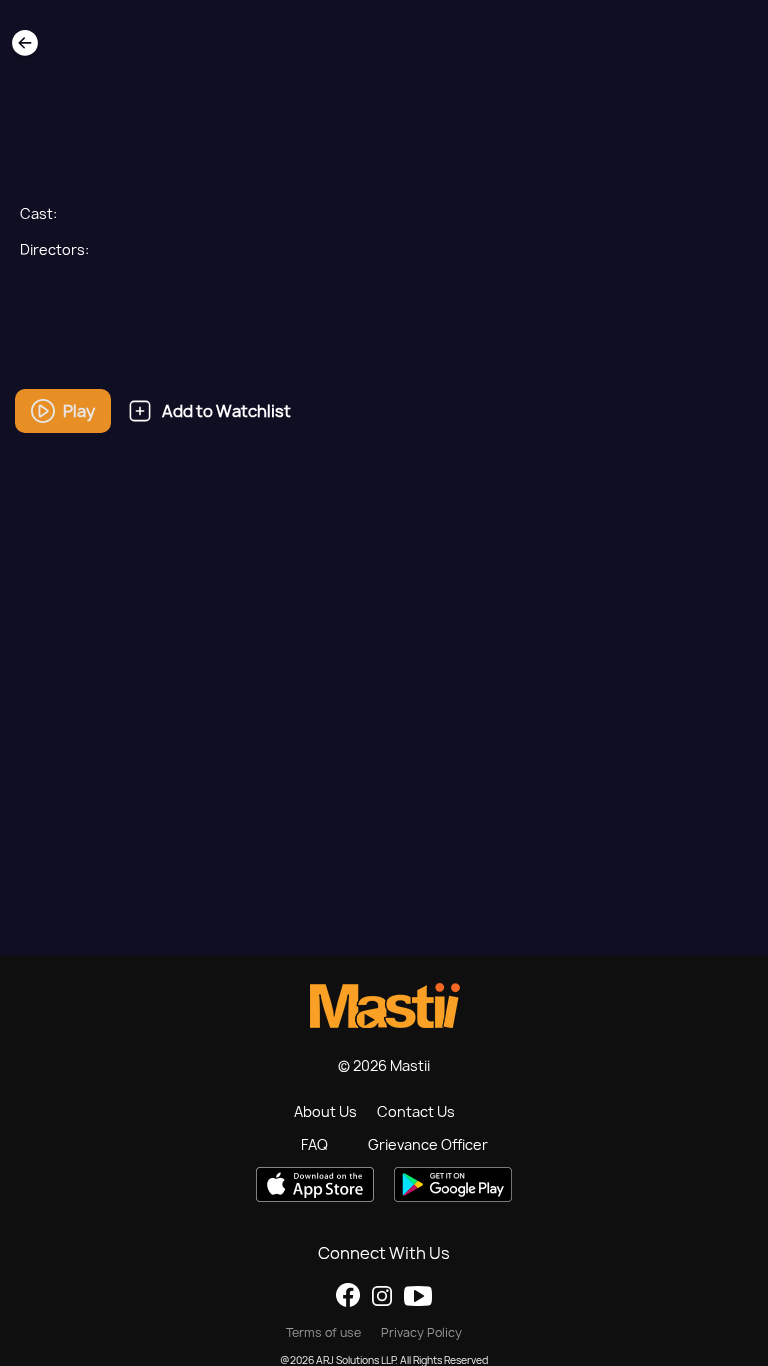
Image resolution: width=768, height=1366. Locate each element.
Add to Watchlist (226, 411)
